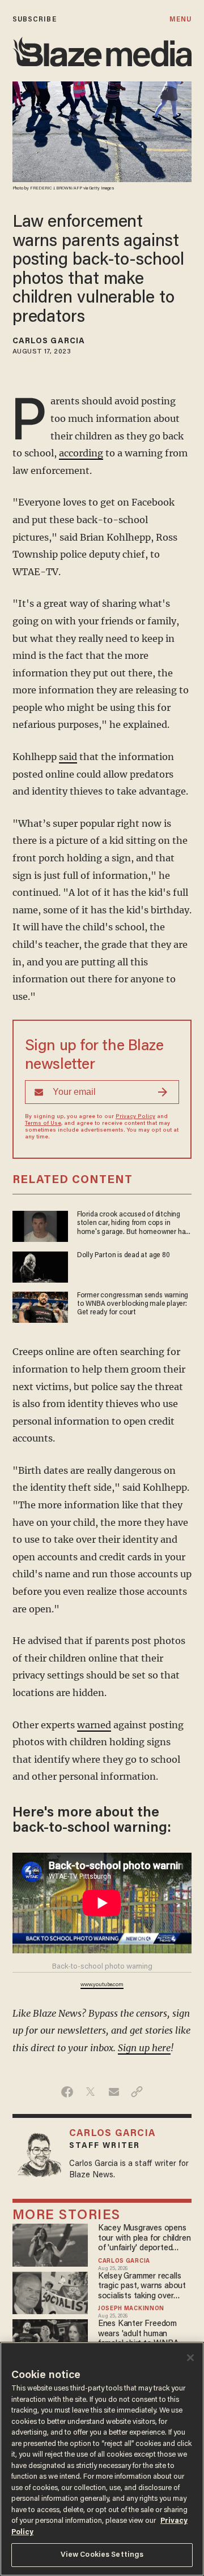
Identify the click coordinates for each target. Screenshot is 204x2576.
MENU (180, 20)
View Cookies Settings (102, 2555)
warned (94, 1725)
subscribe (35, 20)
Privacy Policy (135, 1117)
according (81, 453)
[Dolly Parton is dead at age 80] (40, 1265)
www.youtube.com (102, 1985)
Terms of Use (43, 1124)
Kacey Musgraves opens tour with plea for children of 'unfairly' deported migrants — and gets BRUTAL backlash (144, 2239)
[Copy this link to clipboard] (137, 2092)
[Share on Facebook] (67, 2092)
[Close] (190, 2358)
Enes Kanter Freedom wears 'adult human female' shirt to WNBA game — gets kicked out (141, 2334)
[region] (102, 2459)
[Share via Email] (114, 2092)
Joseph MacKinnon (131, 2309)
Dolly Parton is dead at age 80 (124, 1255)
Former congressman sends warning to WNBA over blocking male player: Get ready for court (133, 1304)
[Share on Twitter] (90, 2092)
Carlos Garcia (49, 342)
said (68, 757)
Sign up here (144, 2048)
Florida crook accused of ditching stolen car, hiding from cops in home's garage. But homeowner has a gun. (133, 1224)
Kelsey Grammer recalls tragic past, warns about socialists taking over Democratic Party (142, 2287)
